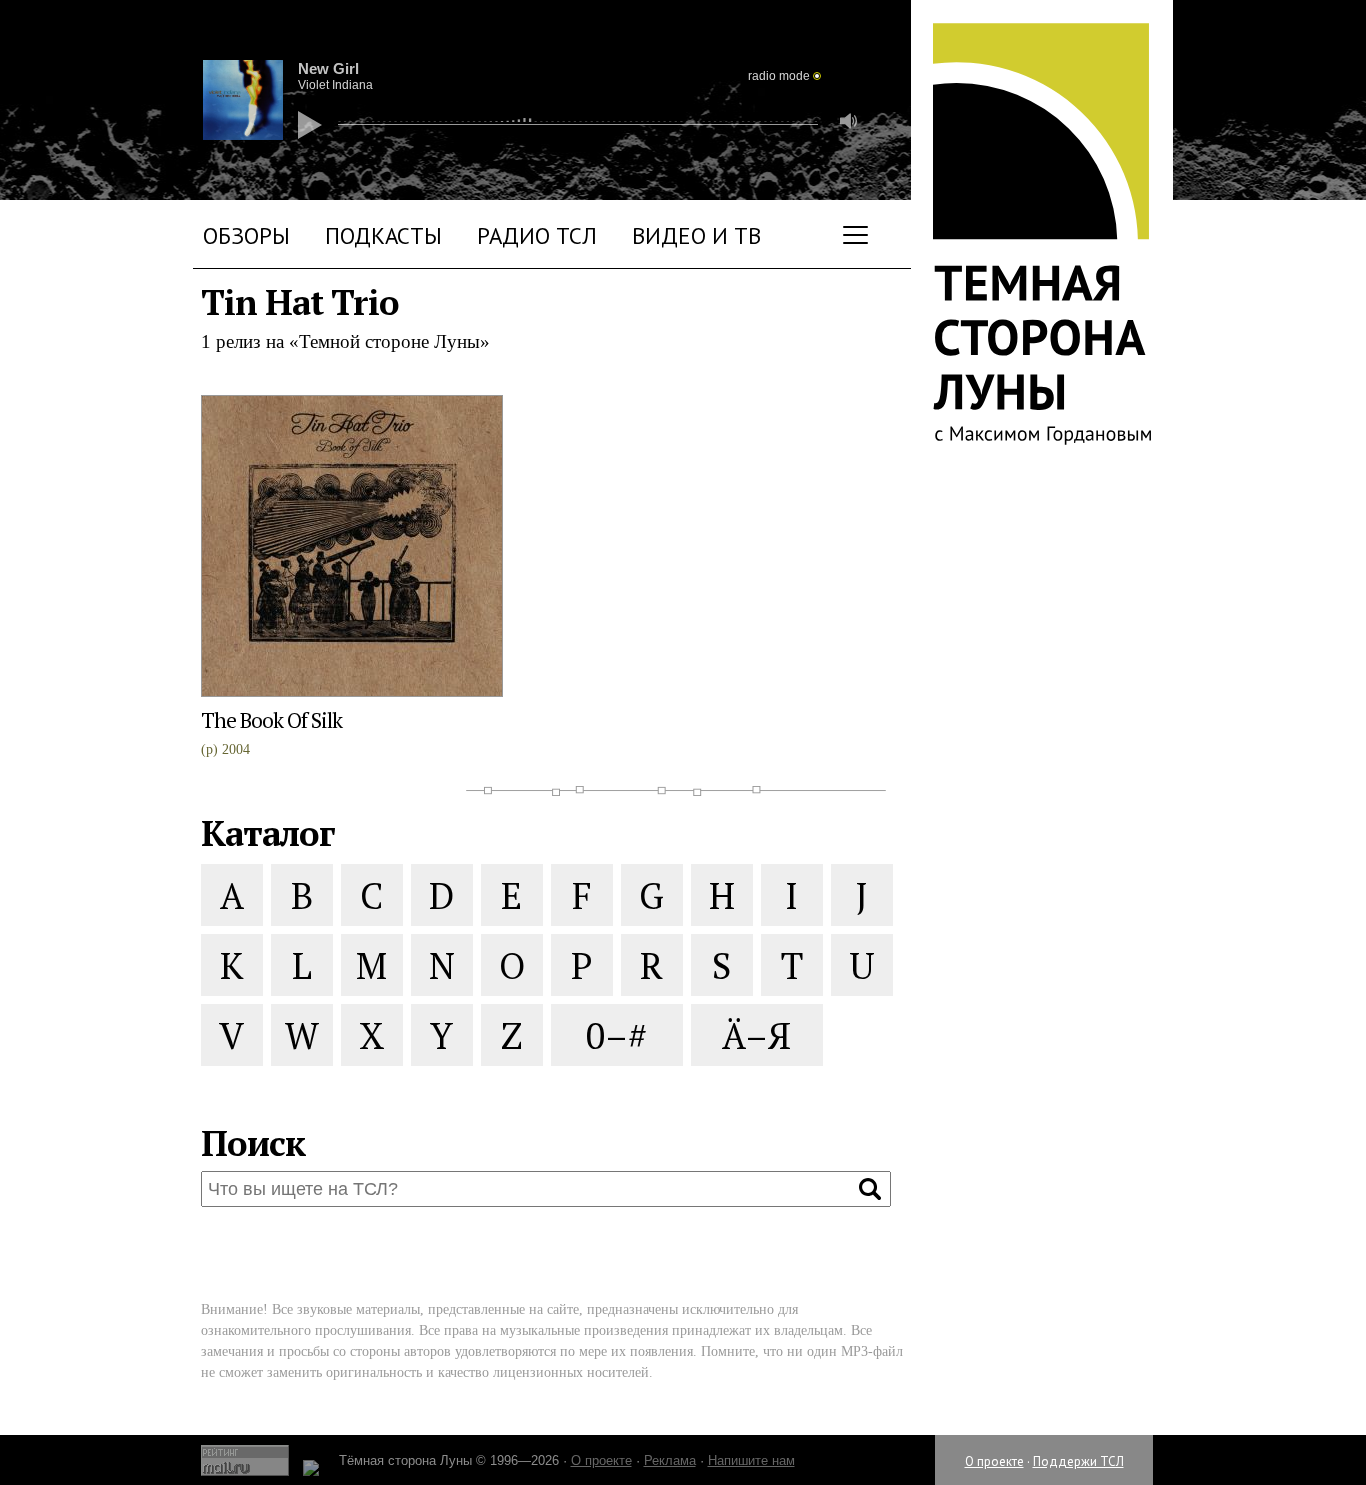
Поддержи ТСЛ (1078, 1461)
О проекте (994, 1461)
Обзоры (246, 235)
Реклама (670, 1460)
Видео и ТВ (696, 235)
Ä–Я (756, 1035)
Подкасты (383, 235)
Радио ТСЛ (537, 235)
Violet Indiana (335, 85)
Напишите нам (751, 1460)
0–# (616, 1035)
